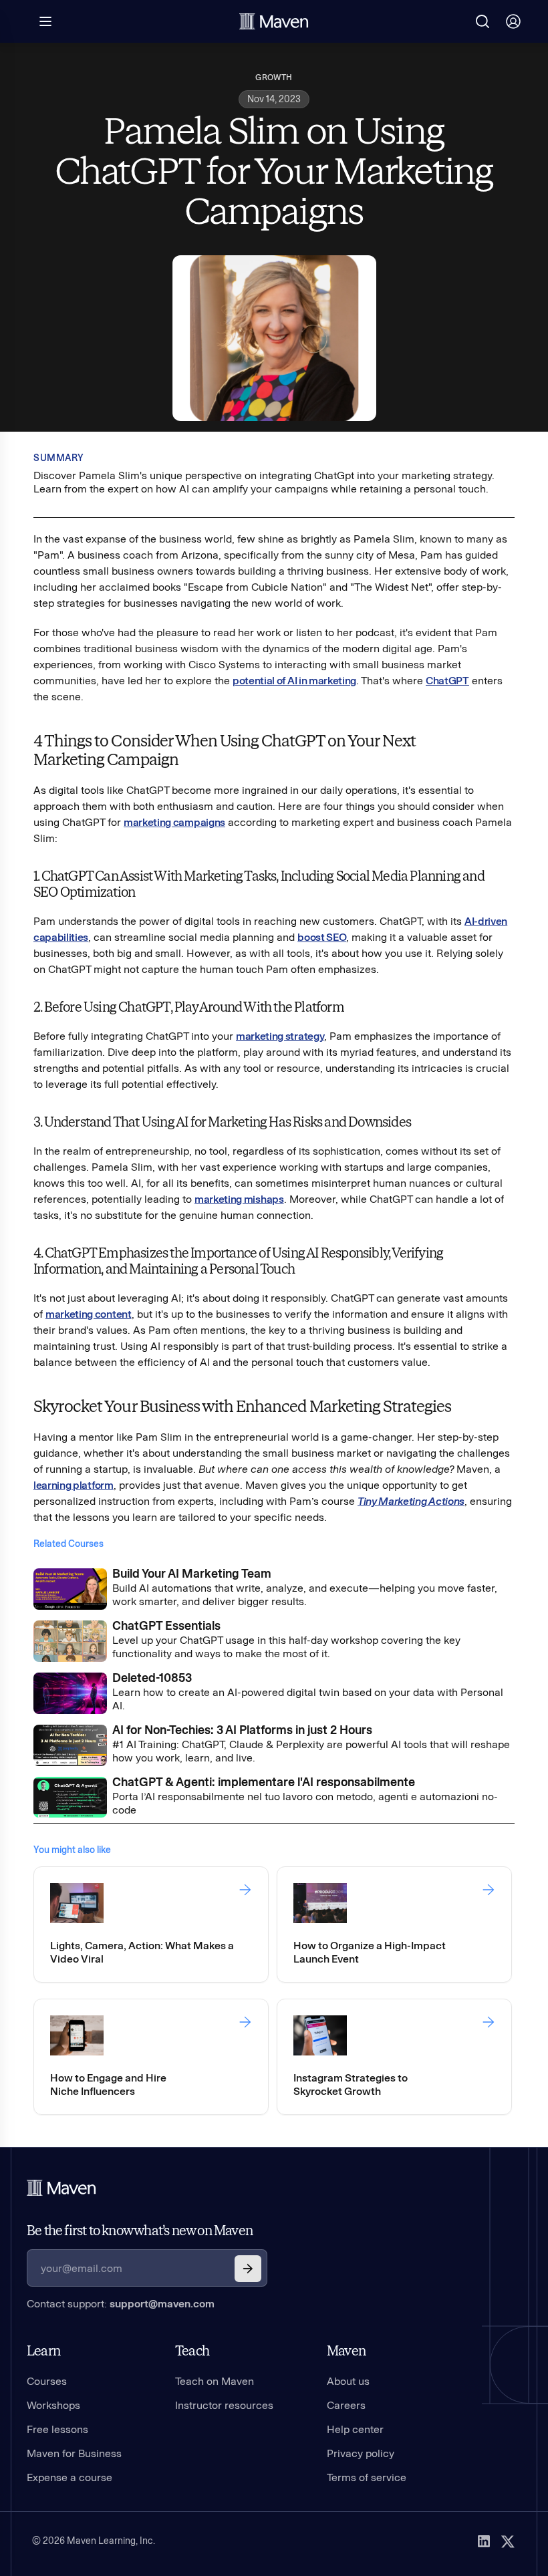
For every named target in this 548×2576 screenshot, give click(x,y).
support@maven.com (162, 2304)
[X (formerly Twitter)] (508, 2541)
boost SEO (322, 937)
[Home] (61, 2188)
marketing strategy (280, 1036)
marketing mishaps (239, 1199)
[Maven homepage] (274, 21)
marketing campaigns (174, 822)
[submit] (248, 2269)
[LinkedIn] (484, 2541)
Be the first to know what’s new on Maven (140, 2231)
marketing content (89, 1314)
